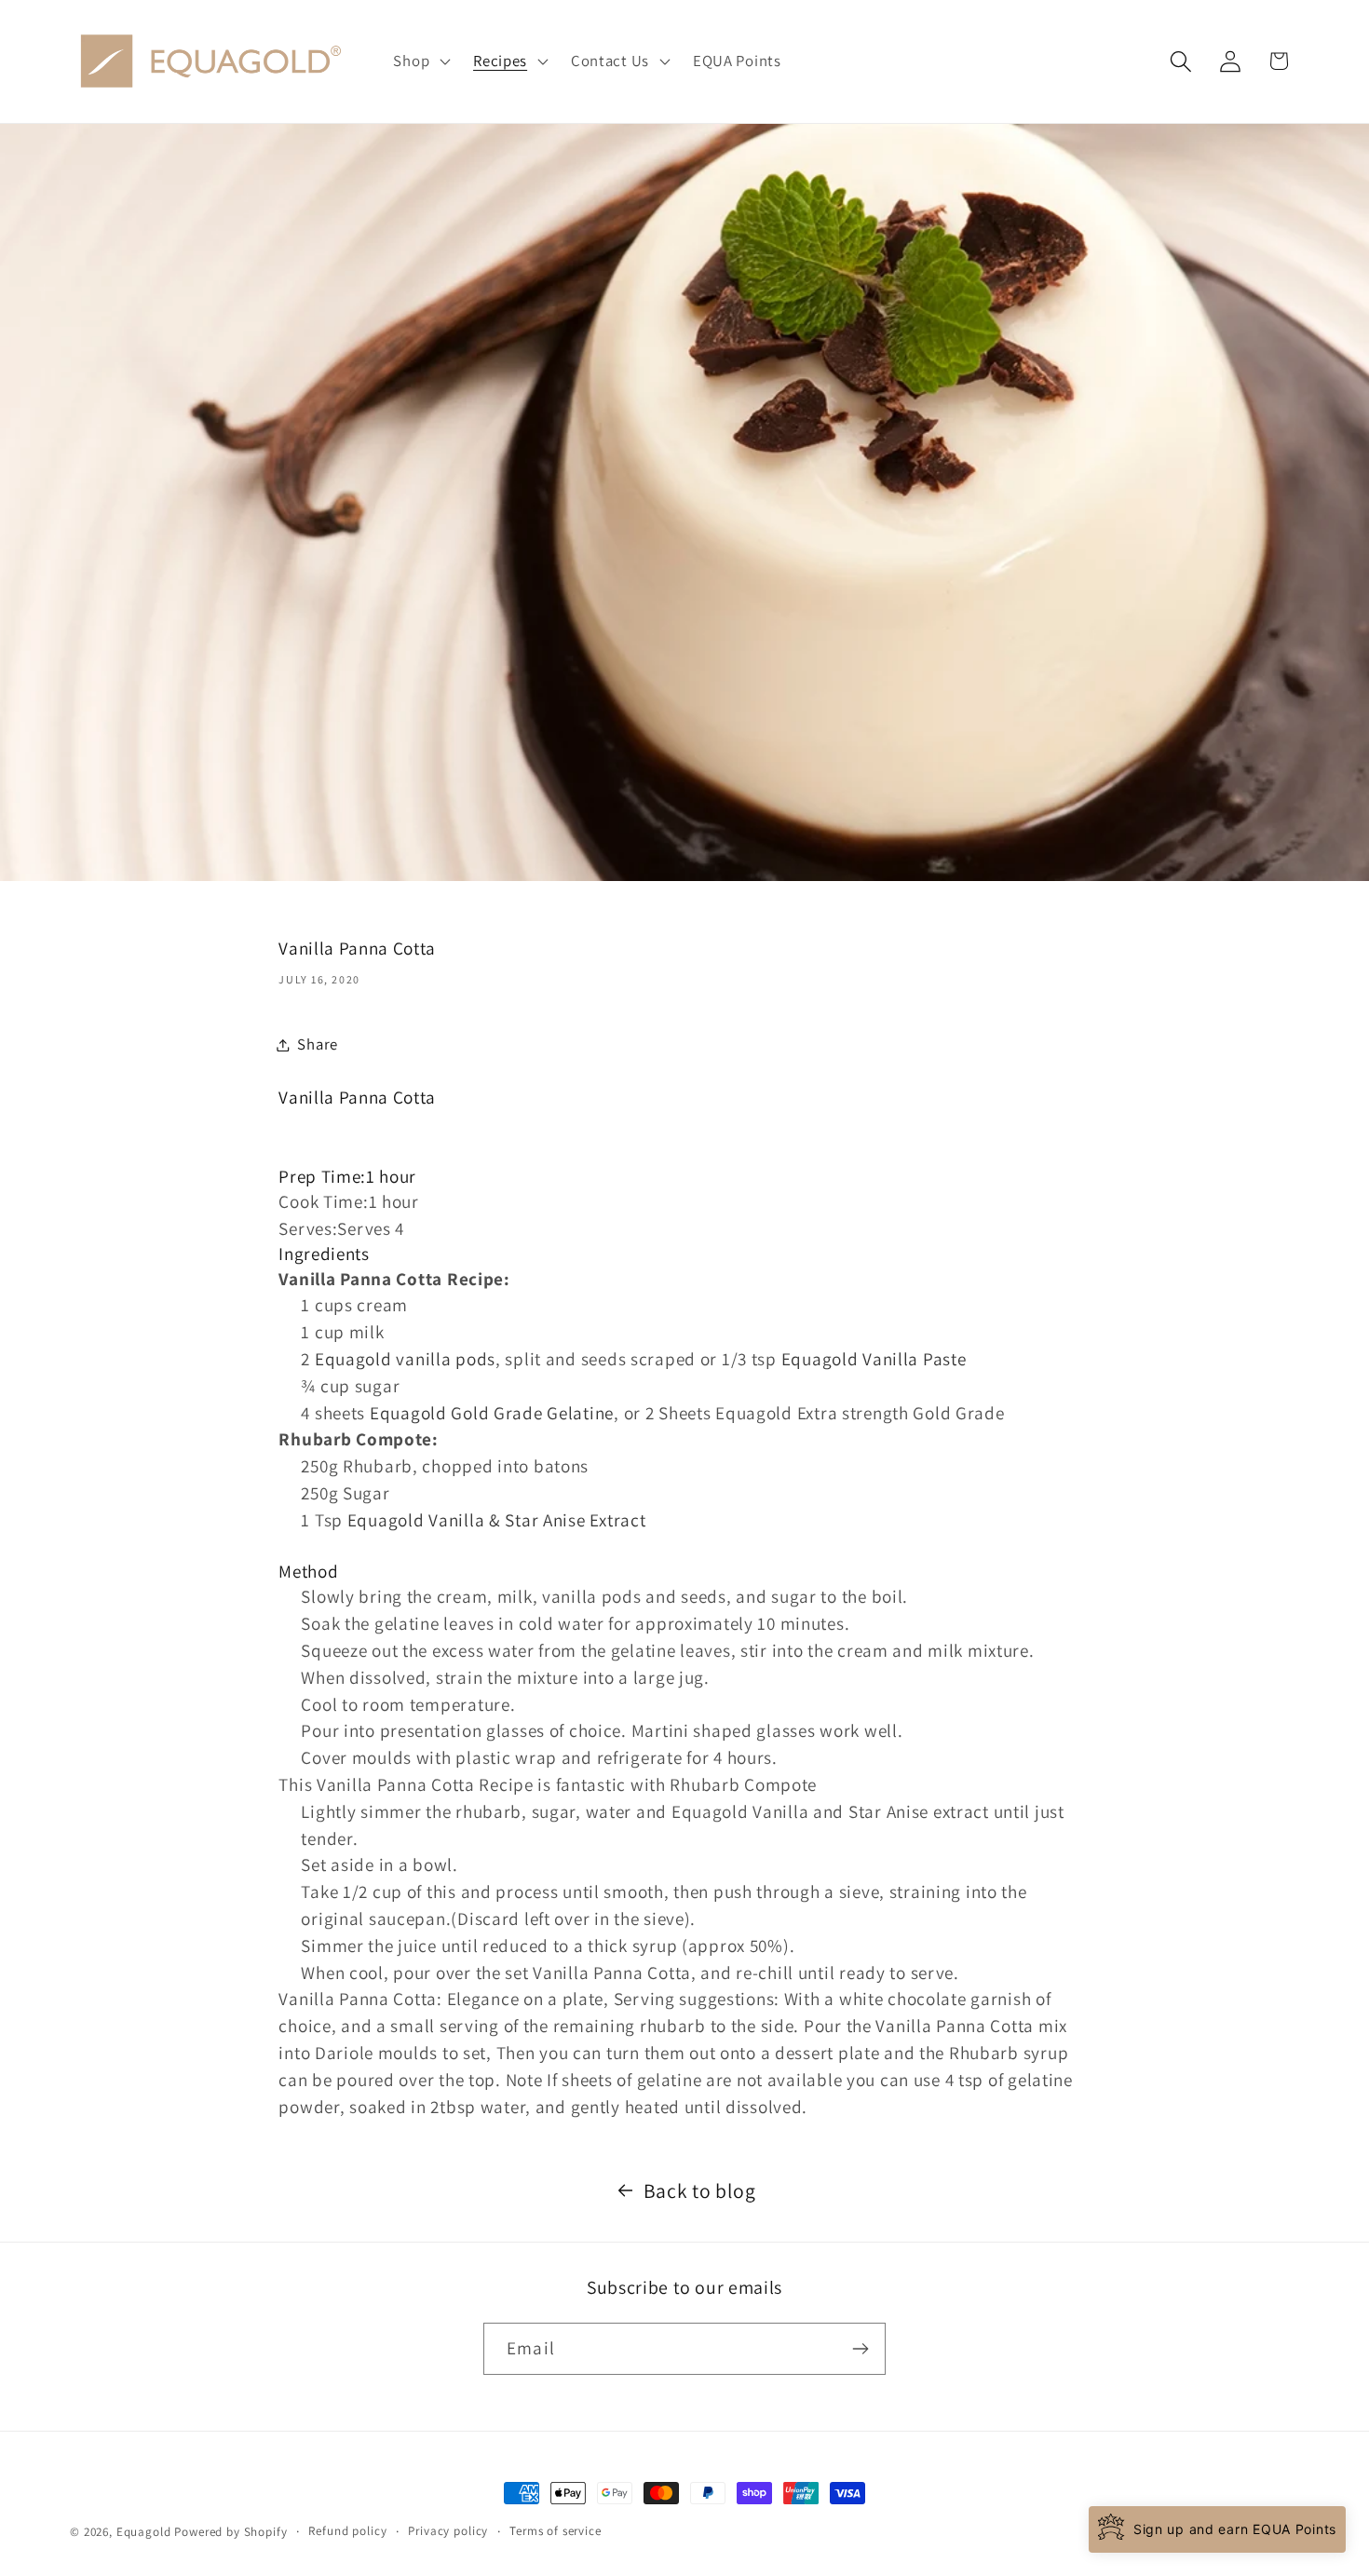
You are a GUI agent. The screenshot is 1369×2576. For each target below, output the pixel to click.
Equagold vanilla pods (405, 1359)
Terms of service (555, 2531)
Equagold (144, 2532)
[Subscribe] (860, 2349)
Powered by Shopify (230, 2532)
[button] (420, 61)
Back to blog (700, 2190)
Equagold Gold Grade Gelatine (492, 1413)
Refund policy (347, 2531)
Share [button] (318, 1044)
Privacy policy (448, 2531)
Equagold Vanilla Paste (874, 1359)
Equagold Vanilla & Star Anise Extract (497, 1520)
